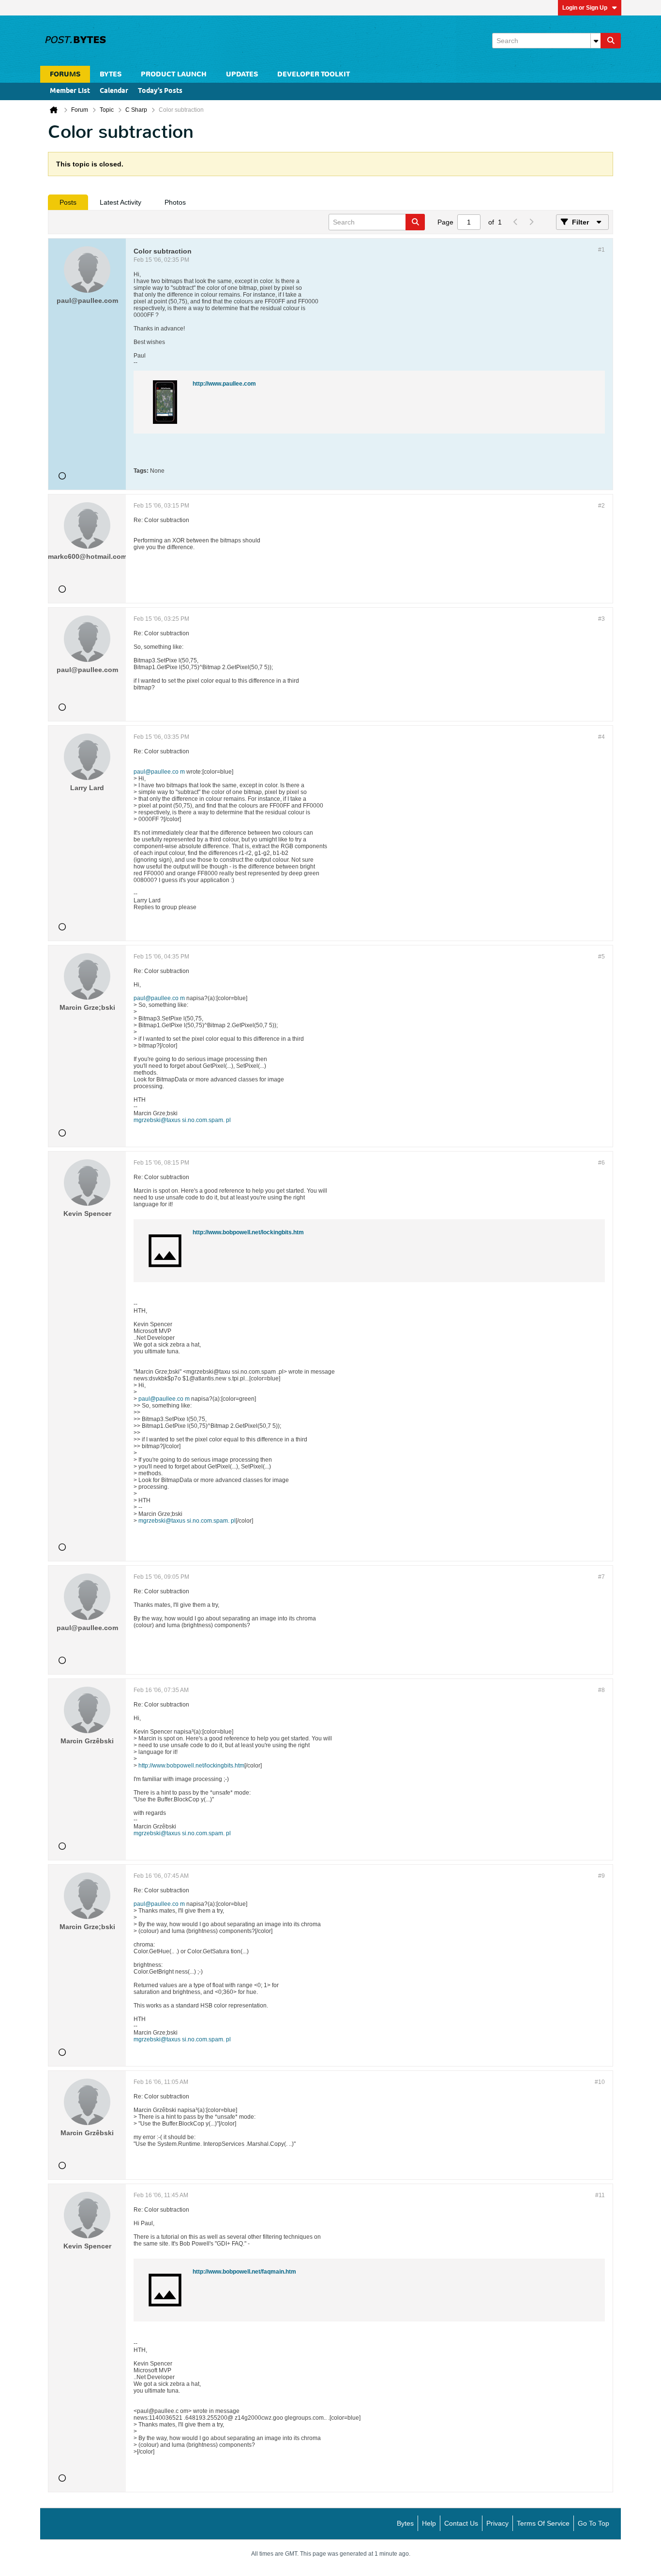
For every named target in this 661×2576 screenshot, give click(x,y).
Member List (70, 91)
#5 (601, 957)
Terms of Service (543, 2523)
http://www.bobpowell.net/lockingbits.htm (248, 1232)
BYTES (111, 74)
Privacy (497, 2523)
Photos (175, 202)
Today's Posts (160, 91)
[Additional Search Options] (596, 41)
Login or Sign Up (585, 8)
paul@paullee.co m (159, 772)
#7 (601, 1577)
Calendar (114, 91)
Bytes (405, 2523)
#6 (601, 1163)
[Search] (611, 41)
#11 (600, 2195)
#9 (601, 1876)
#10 (600, 2082)
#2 (601, 506)
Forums (65, 74)
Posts (68, 202)
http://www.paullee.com (224, 384)
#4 (601, 737)
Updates (242, 74)
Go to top (593, 2523)
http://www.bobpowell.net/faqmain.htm (244, 2272)
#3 (601, 619)
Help (429, 2523)
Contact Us (461, 2523)
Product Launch (174, 74)
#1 (601, 250)
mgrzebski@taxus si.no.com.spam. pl (182, 1120)
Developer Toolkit (314, 74)
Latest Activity (120, 202)
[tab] (68, 202)
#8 (601, 1690)
